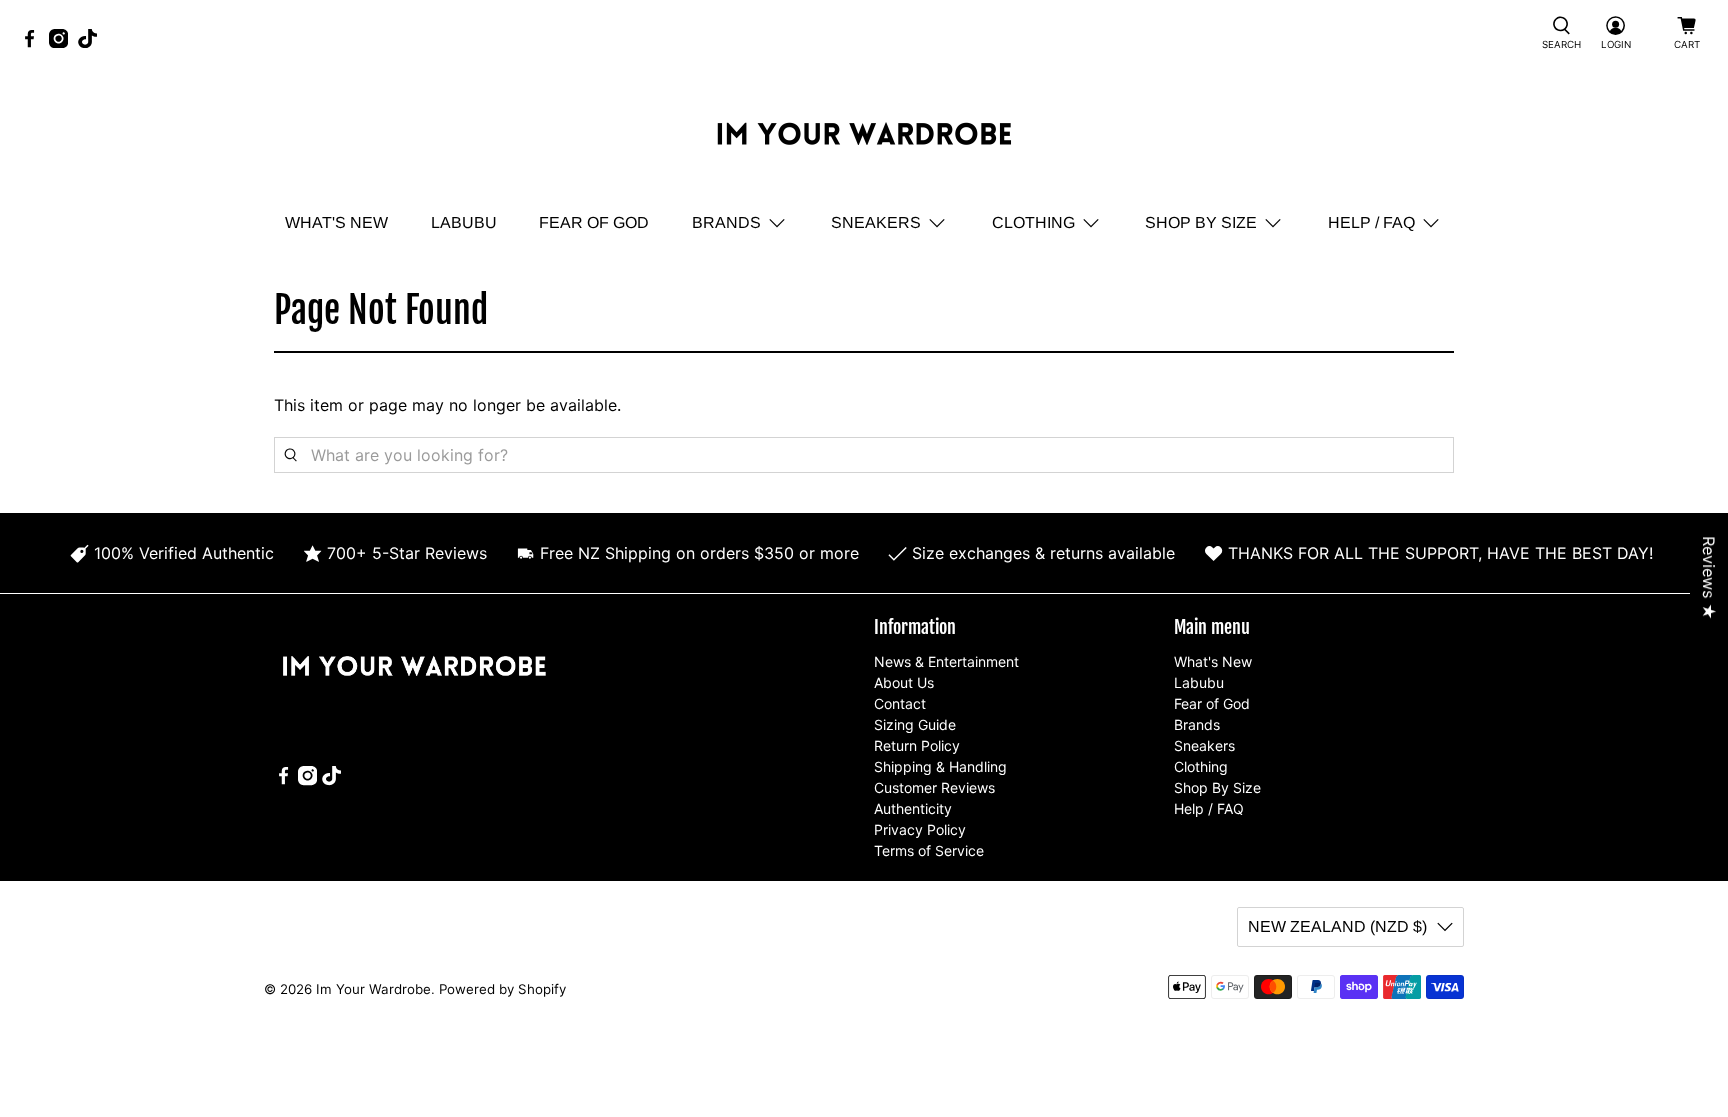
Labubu (464, 222)
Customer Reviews (934, 787)
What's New (336, 222)
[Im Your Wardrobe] (864, 137)
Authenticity (913, 808)
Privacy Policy (920, 829)
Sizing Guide (915, 724)
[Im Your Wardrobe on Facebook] (34, 42)
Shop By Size (1201, 222)
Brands (726, 222)
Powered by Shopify (502, 989)
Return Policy (917, 745)
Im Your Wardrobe (373, 989)
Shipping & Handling (940, 766)
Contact (900, 703)
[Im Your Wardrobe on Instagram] (63, 42)
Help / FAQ (1371, 222)
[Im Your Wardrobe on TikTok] (92, 42)
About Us (904, 682)
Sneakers (876, 222)
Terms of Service (929, 850)
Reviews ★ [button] (1709, 578)
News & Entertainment (946, 661)
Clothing (1033, 222)
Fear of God (594, 222)
